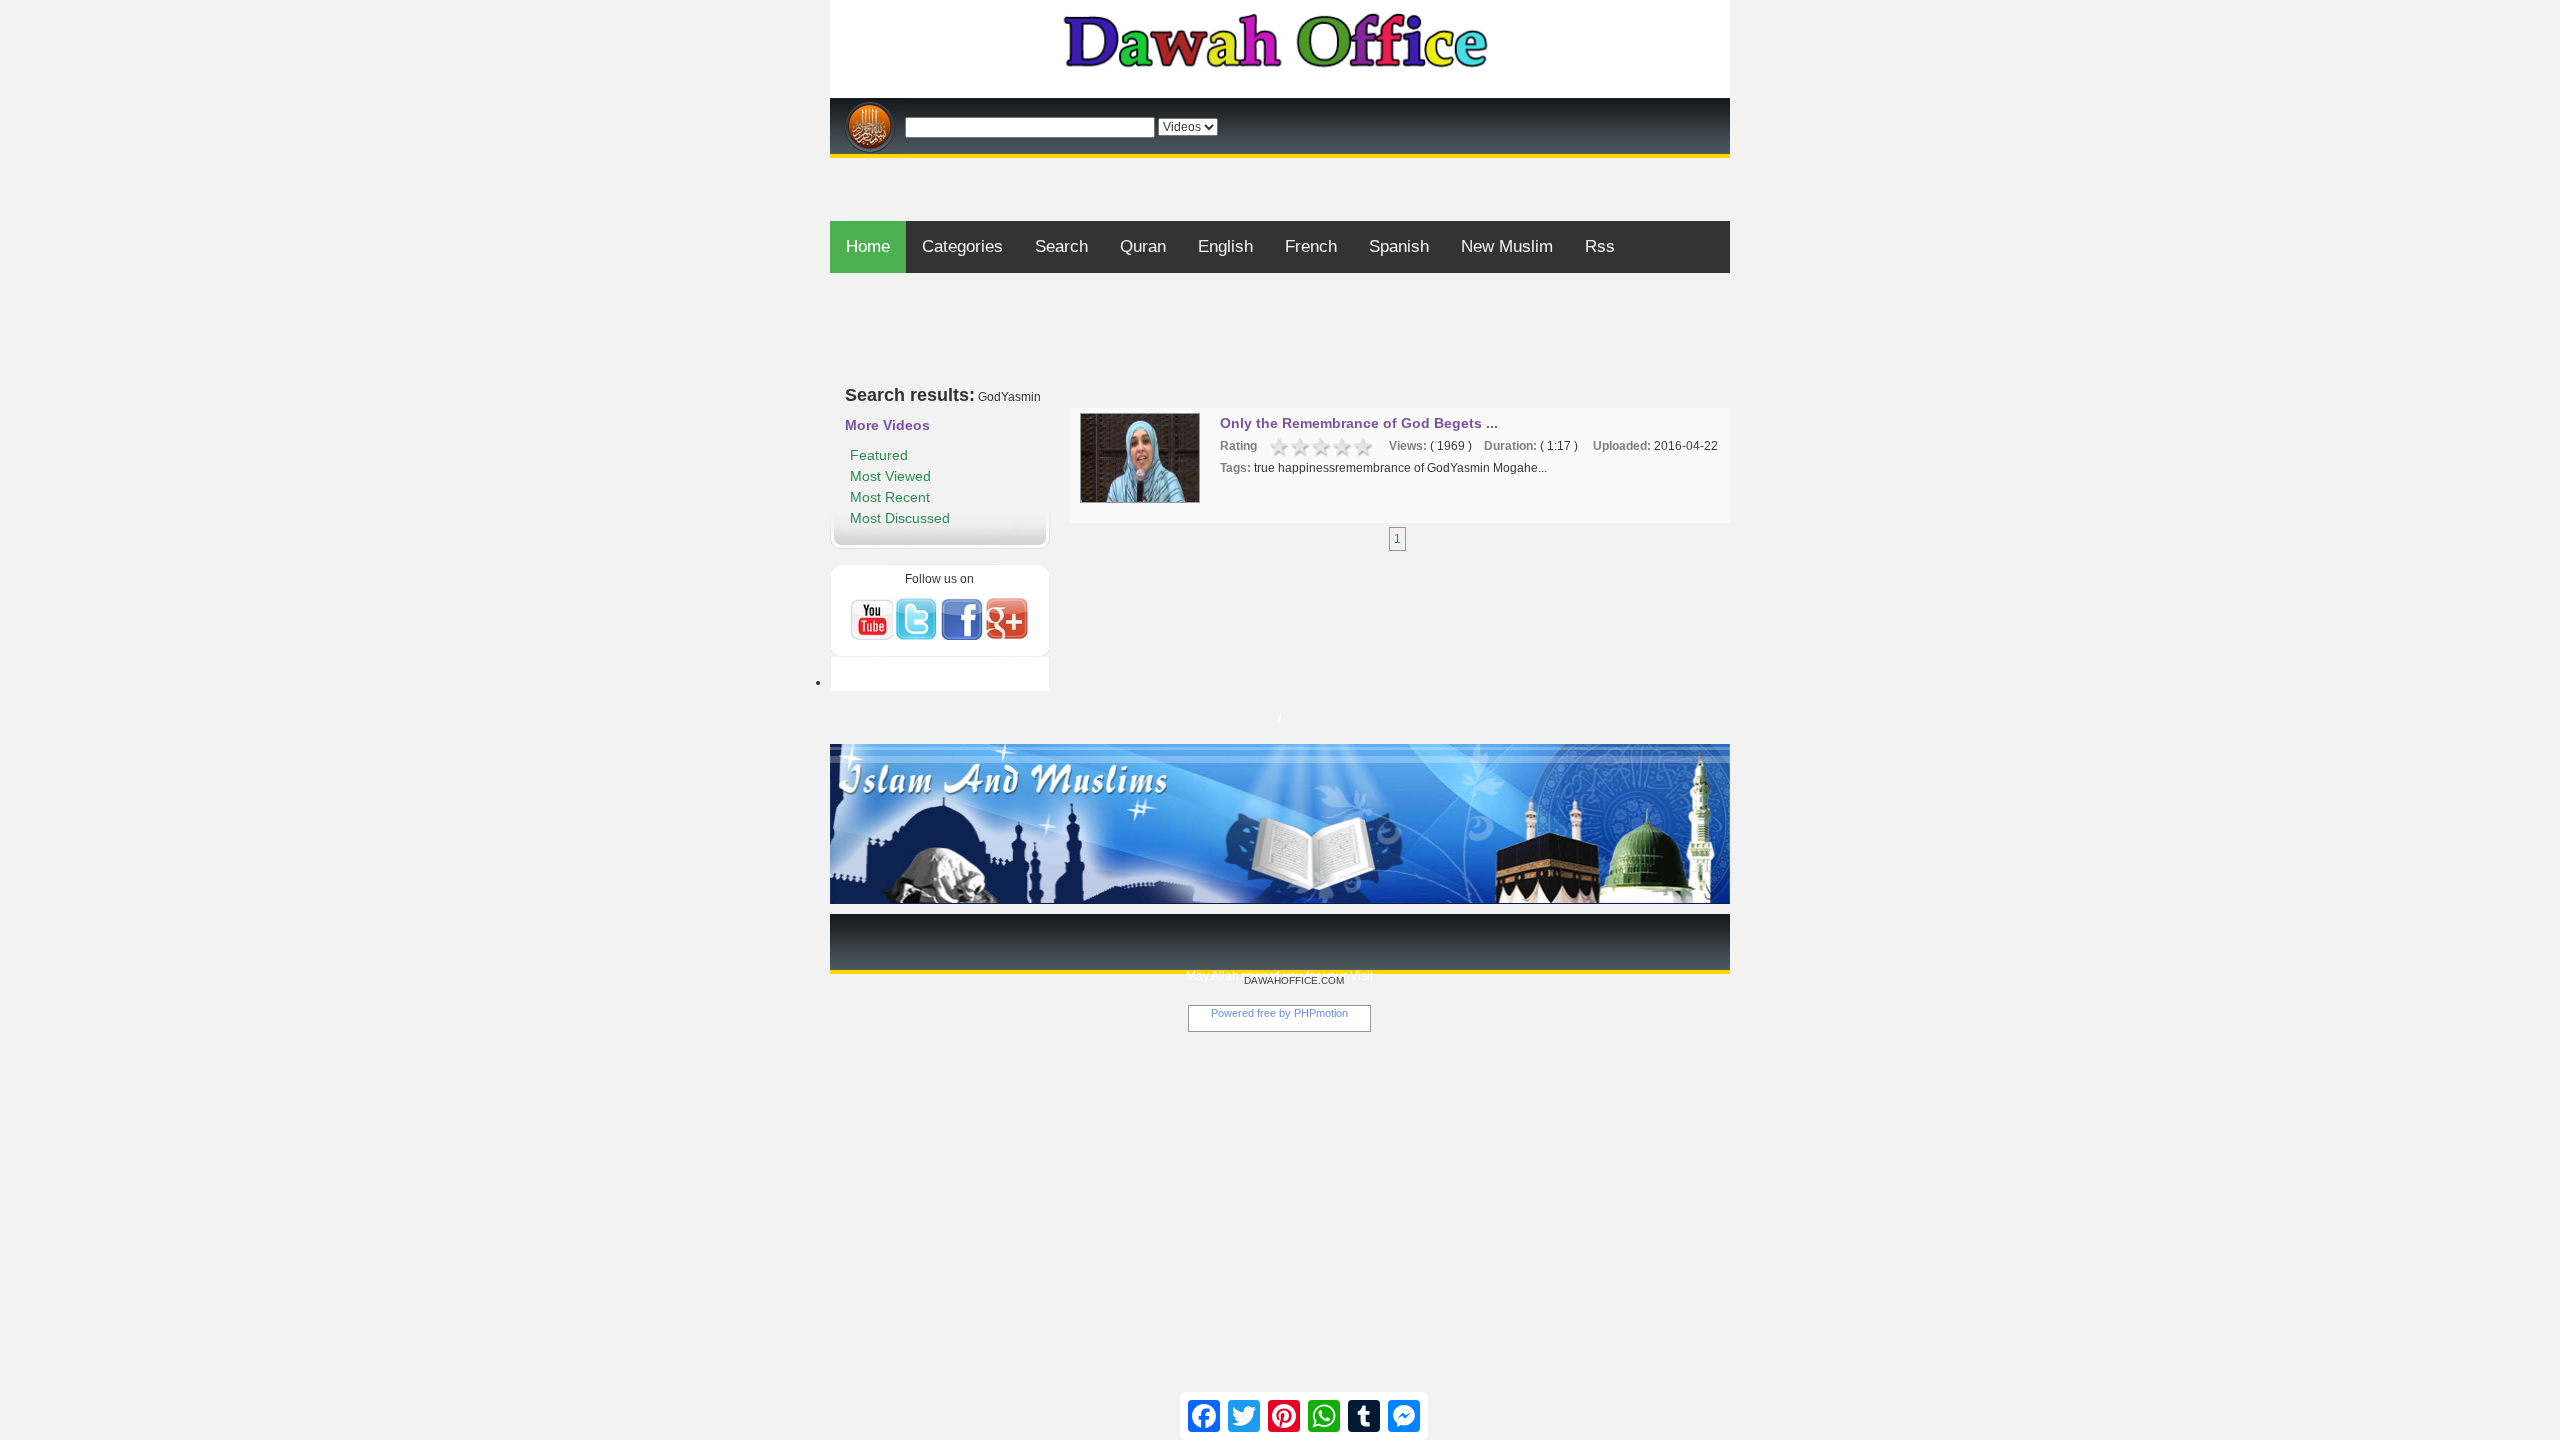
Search (1061, 246)
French (1311, 246)
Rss (1600, 246)
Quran (1143, 246)
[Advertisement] (1280, 165)
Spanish (1399, 246)
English (1225, 246)
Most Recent (890, 497)
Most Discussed (900, 518)
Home (868, 246)
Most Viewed (890, 476)
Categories (962, 246)
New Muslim (1507, 246)
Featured (879, 455)
